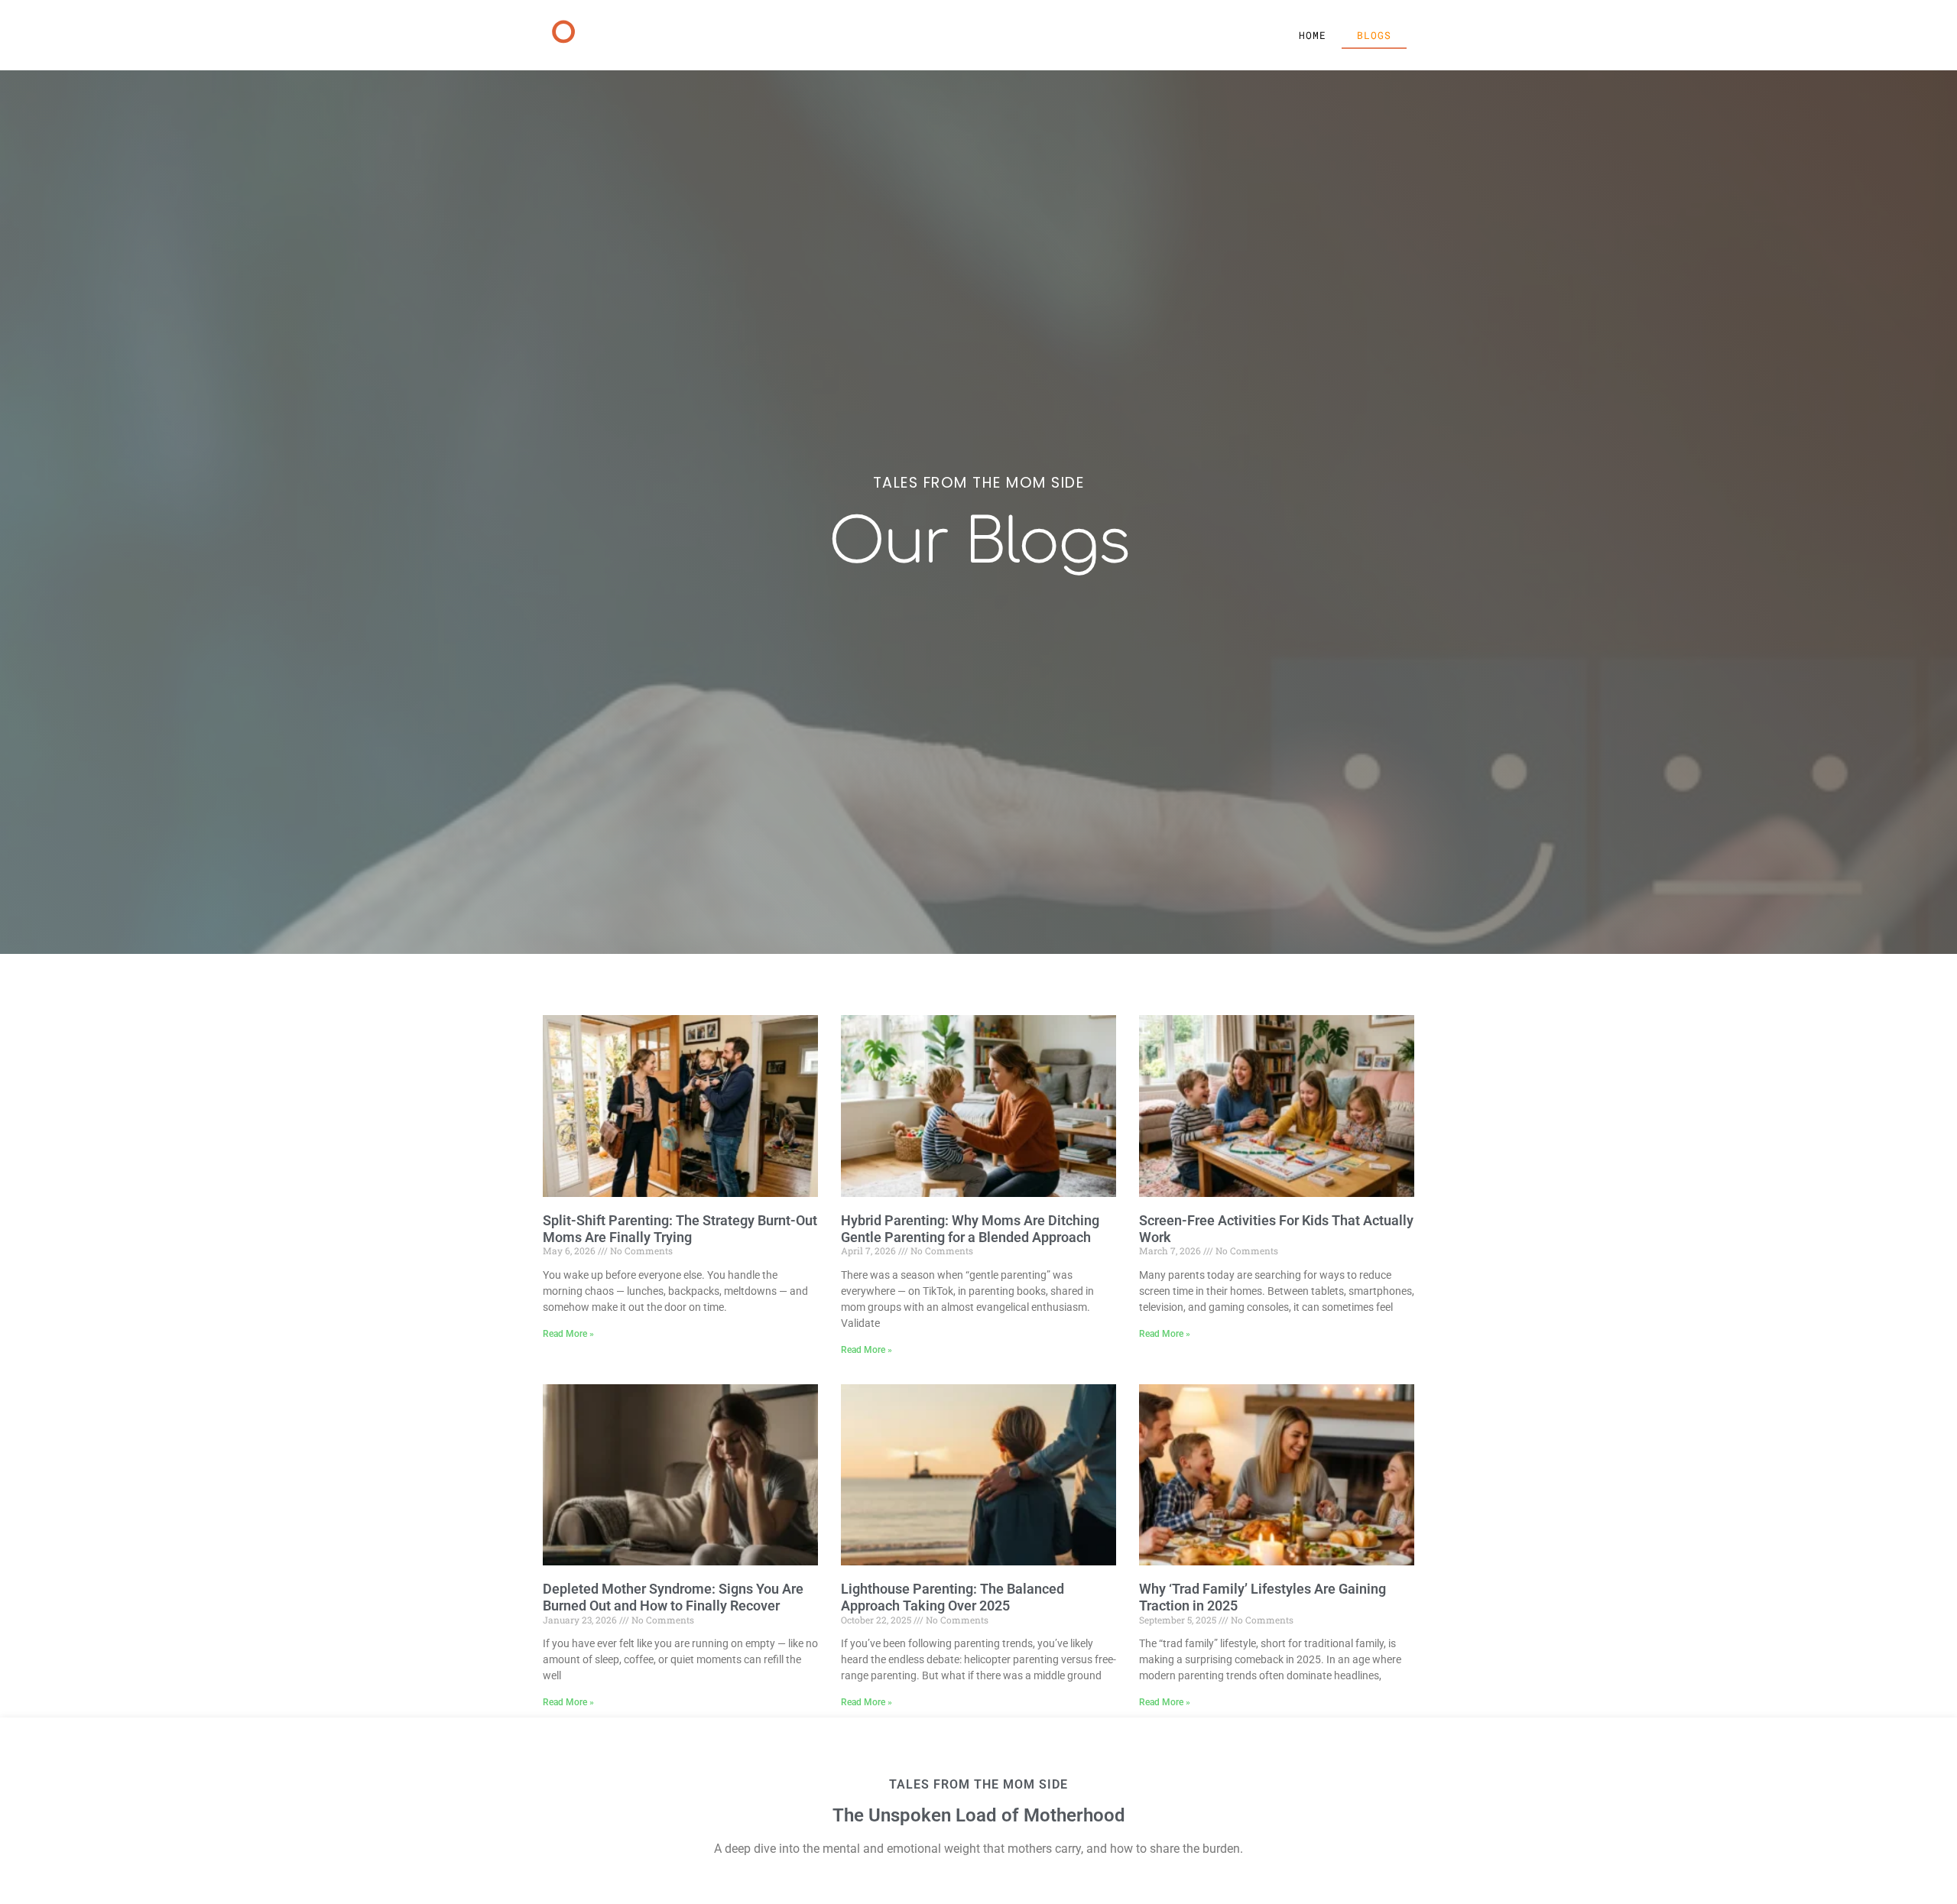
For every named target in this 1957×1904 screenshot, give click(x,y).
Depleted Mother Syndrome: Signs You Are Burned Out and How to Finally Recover (673, 1597)
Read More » (568, 1334)
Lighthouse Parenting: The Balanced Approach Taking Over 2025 (953, 1597)
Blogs (1374, 35)
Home (1313, 35)
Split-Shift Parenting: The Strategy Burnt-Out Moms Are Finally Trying (680, 1229)
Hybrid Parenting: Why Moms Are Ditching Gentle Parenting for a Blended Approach (970, 1229)
